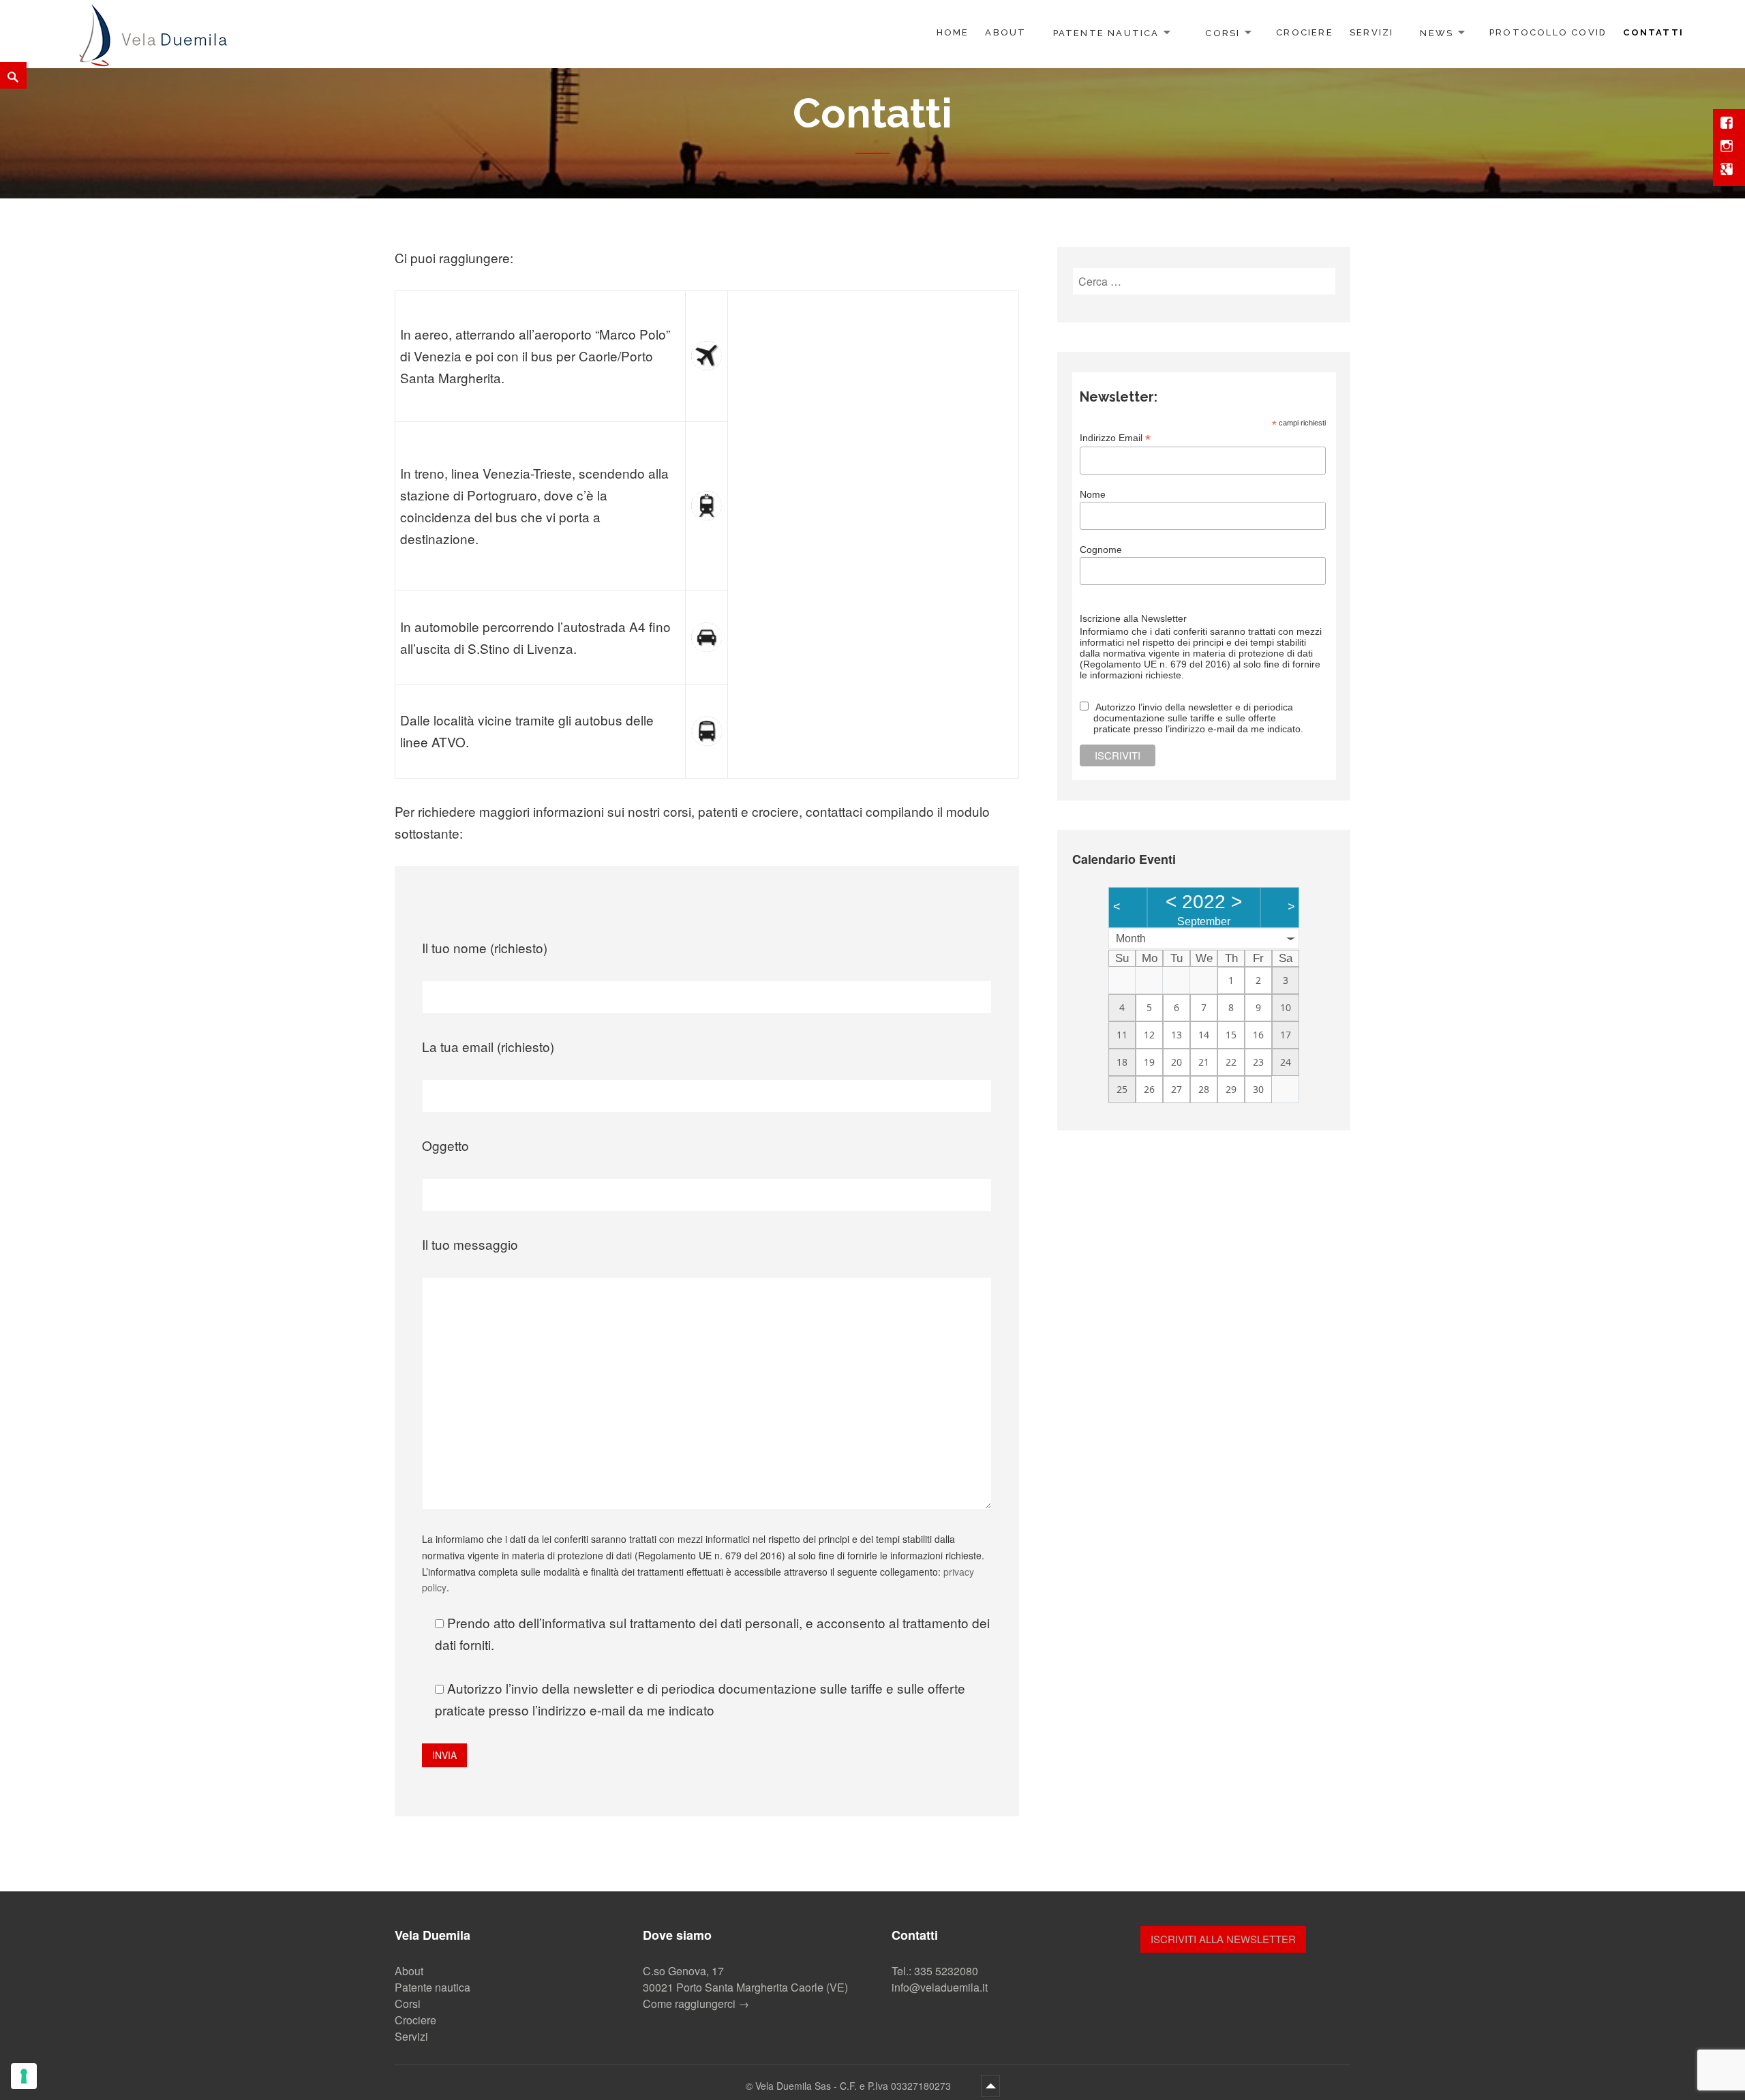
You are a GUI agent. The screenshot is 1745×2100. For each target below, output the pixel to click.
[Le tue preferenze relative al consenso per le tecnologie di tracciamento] (24, 2076)
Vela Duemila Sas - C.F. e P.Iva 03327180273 (854, 2086)
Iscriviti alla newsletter (1223, 1939)
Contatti (1653, 32)
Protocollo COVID (1548, 32)
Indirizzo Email (1115, 438)
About (1005, 32)
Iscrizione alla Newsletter (1133, 618)
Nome (1093, 494)
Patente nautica (1106, 32)
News (1437, 32)
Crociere (1305, 32)
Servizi (1371, 32)
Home (953, 32)
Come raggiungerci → (696, 2004)
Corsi (1223, 32)
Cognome (1101, 550)
